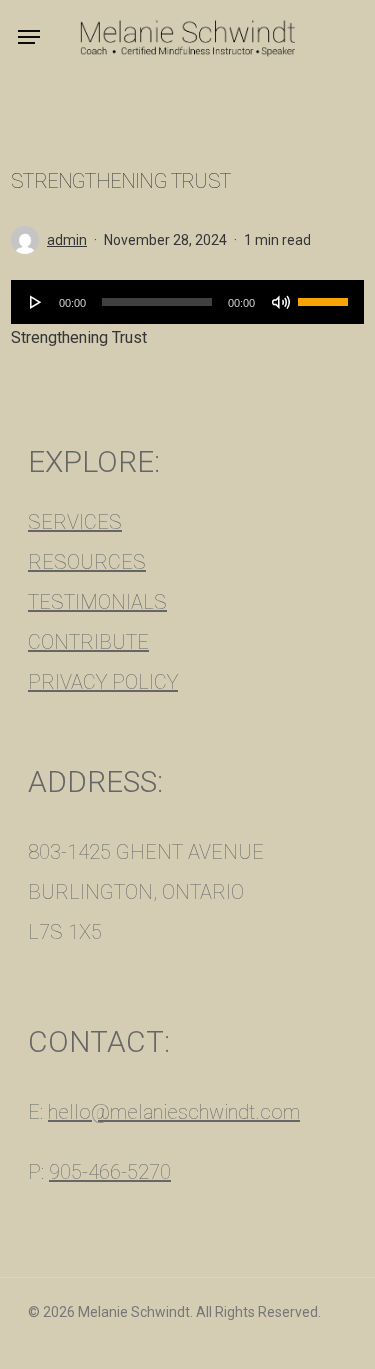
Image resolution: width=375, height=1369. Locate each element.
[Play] (36, 302)
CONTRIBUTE (88, 642)
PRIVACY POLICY (103, 682)
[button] (29, 37)
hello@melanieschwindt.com (174, 1112)
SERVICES (75, 522)
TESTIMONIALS (97, 602)
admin (67, 240)
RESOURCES (87, 562)
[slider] (326, 295)
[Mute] (281, 302)
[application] (187, 302)
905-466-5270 (110, 1172)
